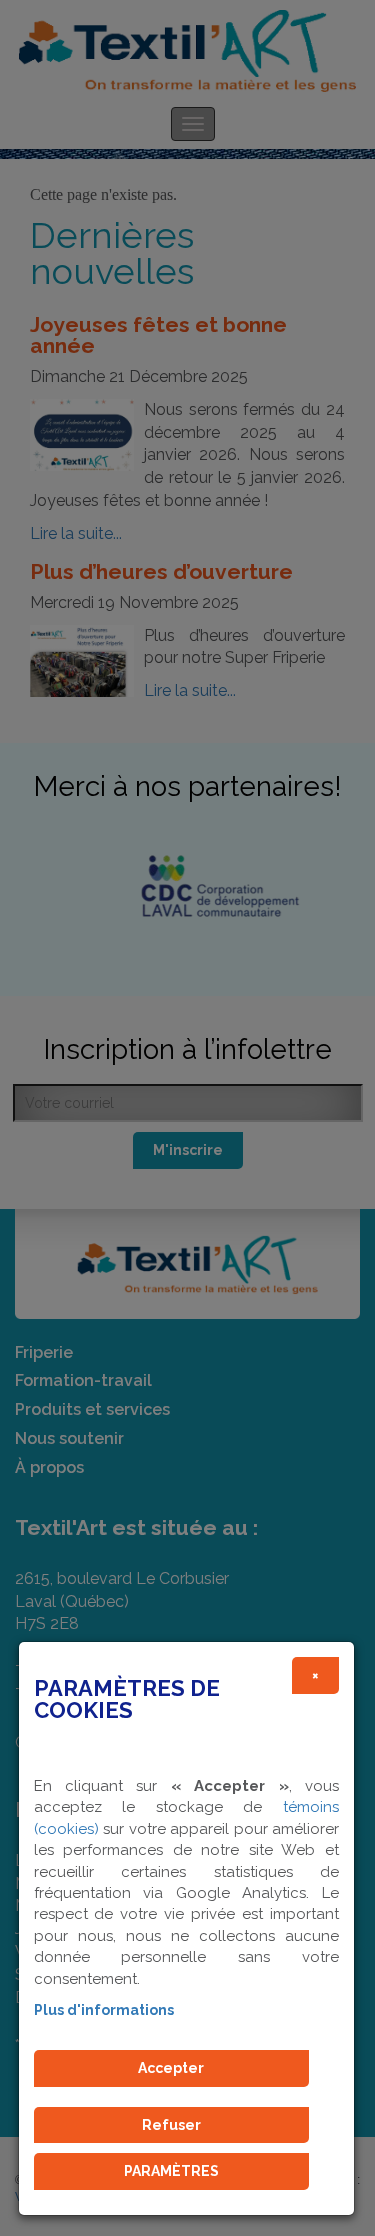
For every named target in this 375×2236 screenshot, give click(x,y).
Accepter (171, 2068)
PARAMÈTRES (171, 2171)
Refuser (171, 2125)
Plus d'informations (104, 2010)
